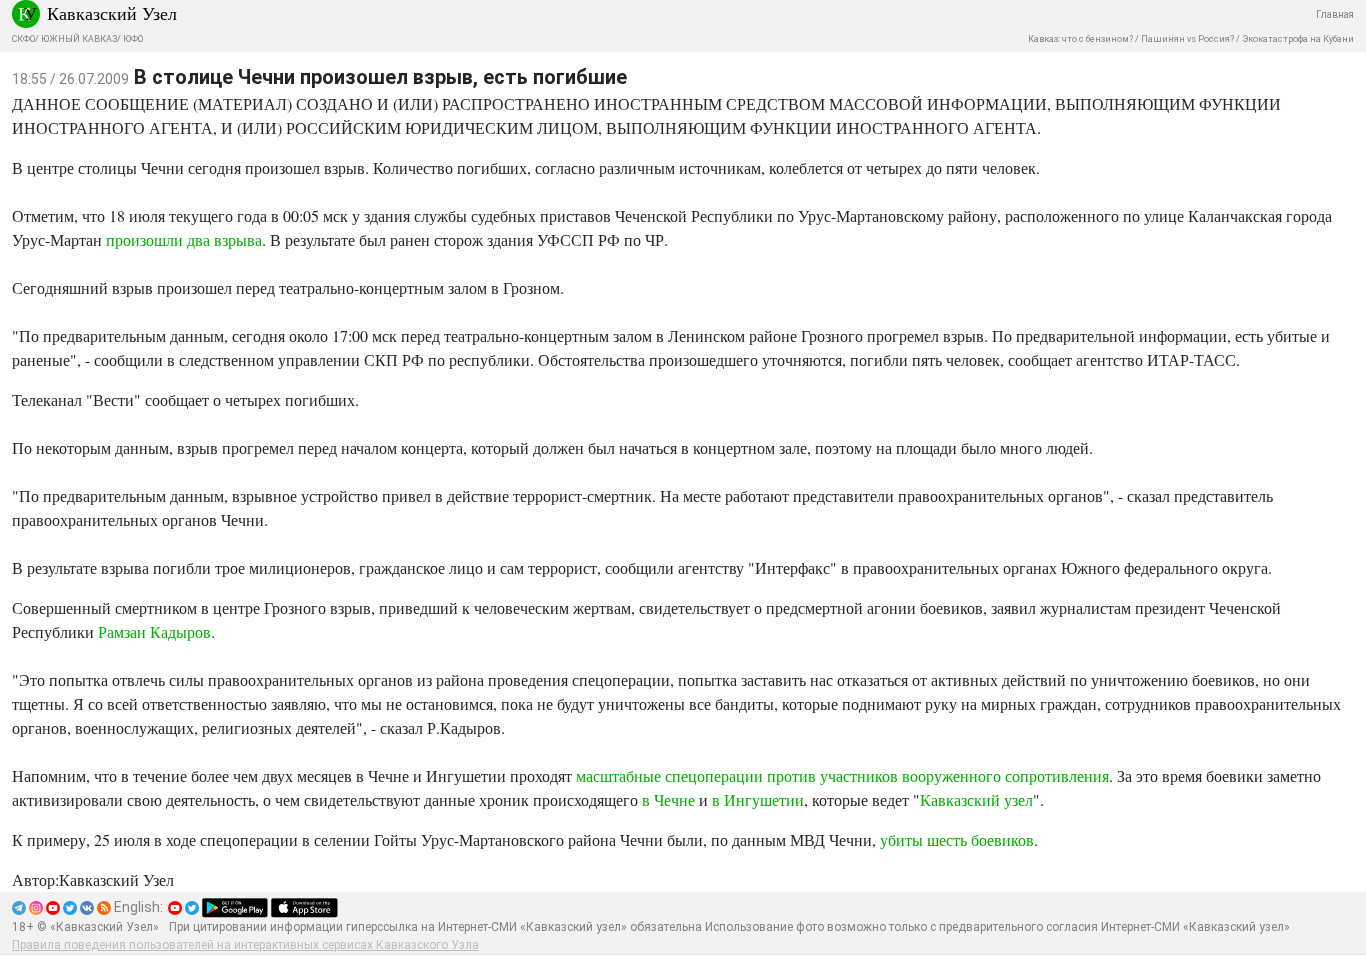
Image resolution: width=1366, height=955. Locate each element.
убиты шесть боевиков (957, 839)
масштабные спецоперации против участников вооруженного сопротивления (842, 775)
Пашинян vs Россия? (1187, 39)
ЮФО (133, 39)
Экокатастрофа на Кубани (1298, 39)
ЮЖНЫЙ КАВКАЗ (79, 39)
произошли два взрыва (184, 239)
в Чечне (668, 799)
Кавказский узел (976, 799)
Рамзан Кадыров (154, 631)
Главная (1335, 14)
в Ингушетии (758, 799)
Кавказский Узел (112, 13)
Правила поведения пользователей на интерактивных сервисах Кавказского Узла (245, 945)
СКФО (23, 39)
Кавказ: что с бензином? (1080, 39)
